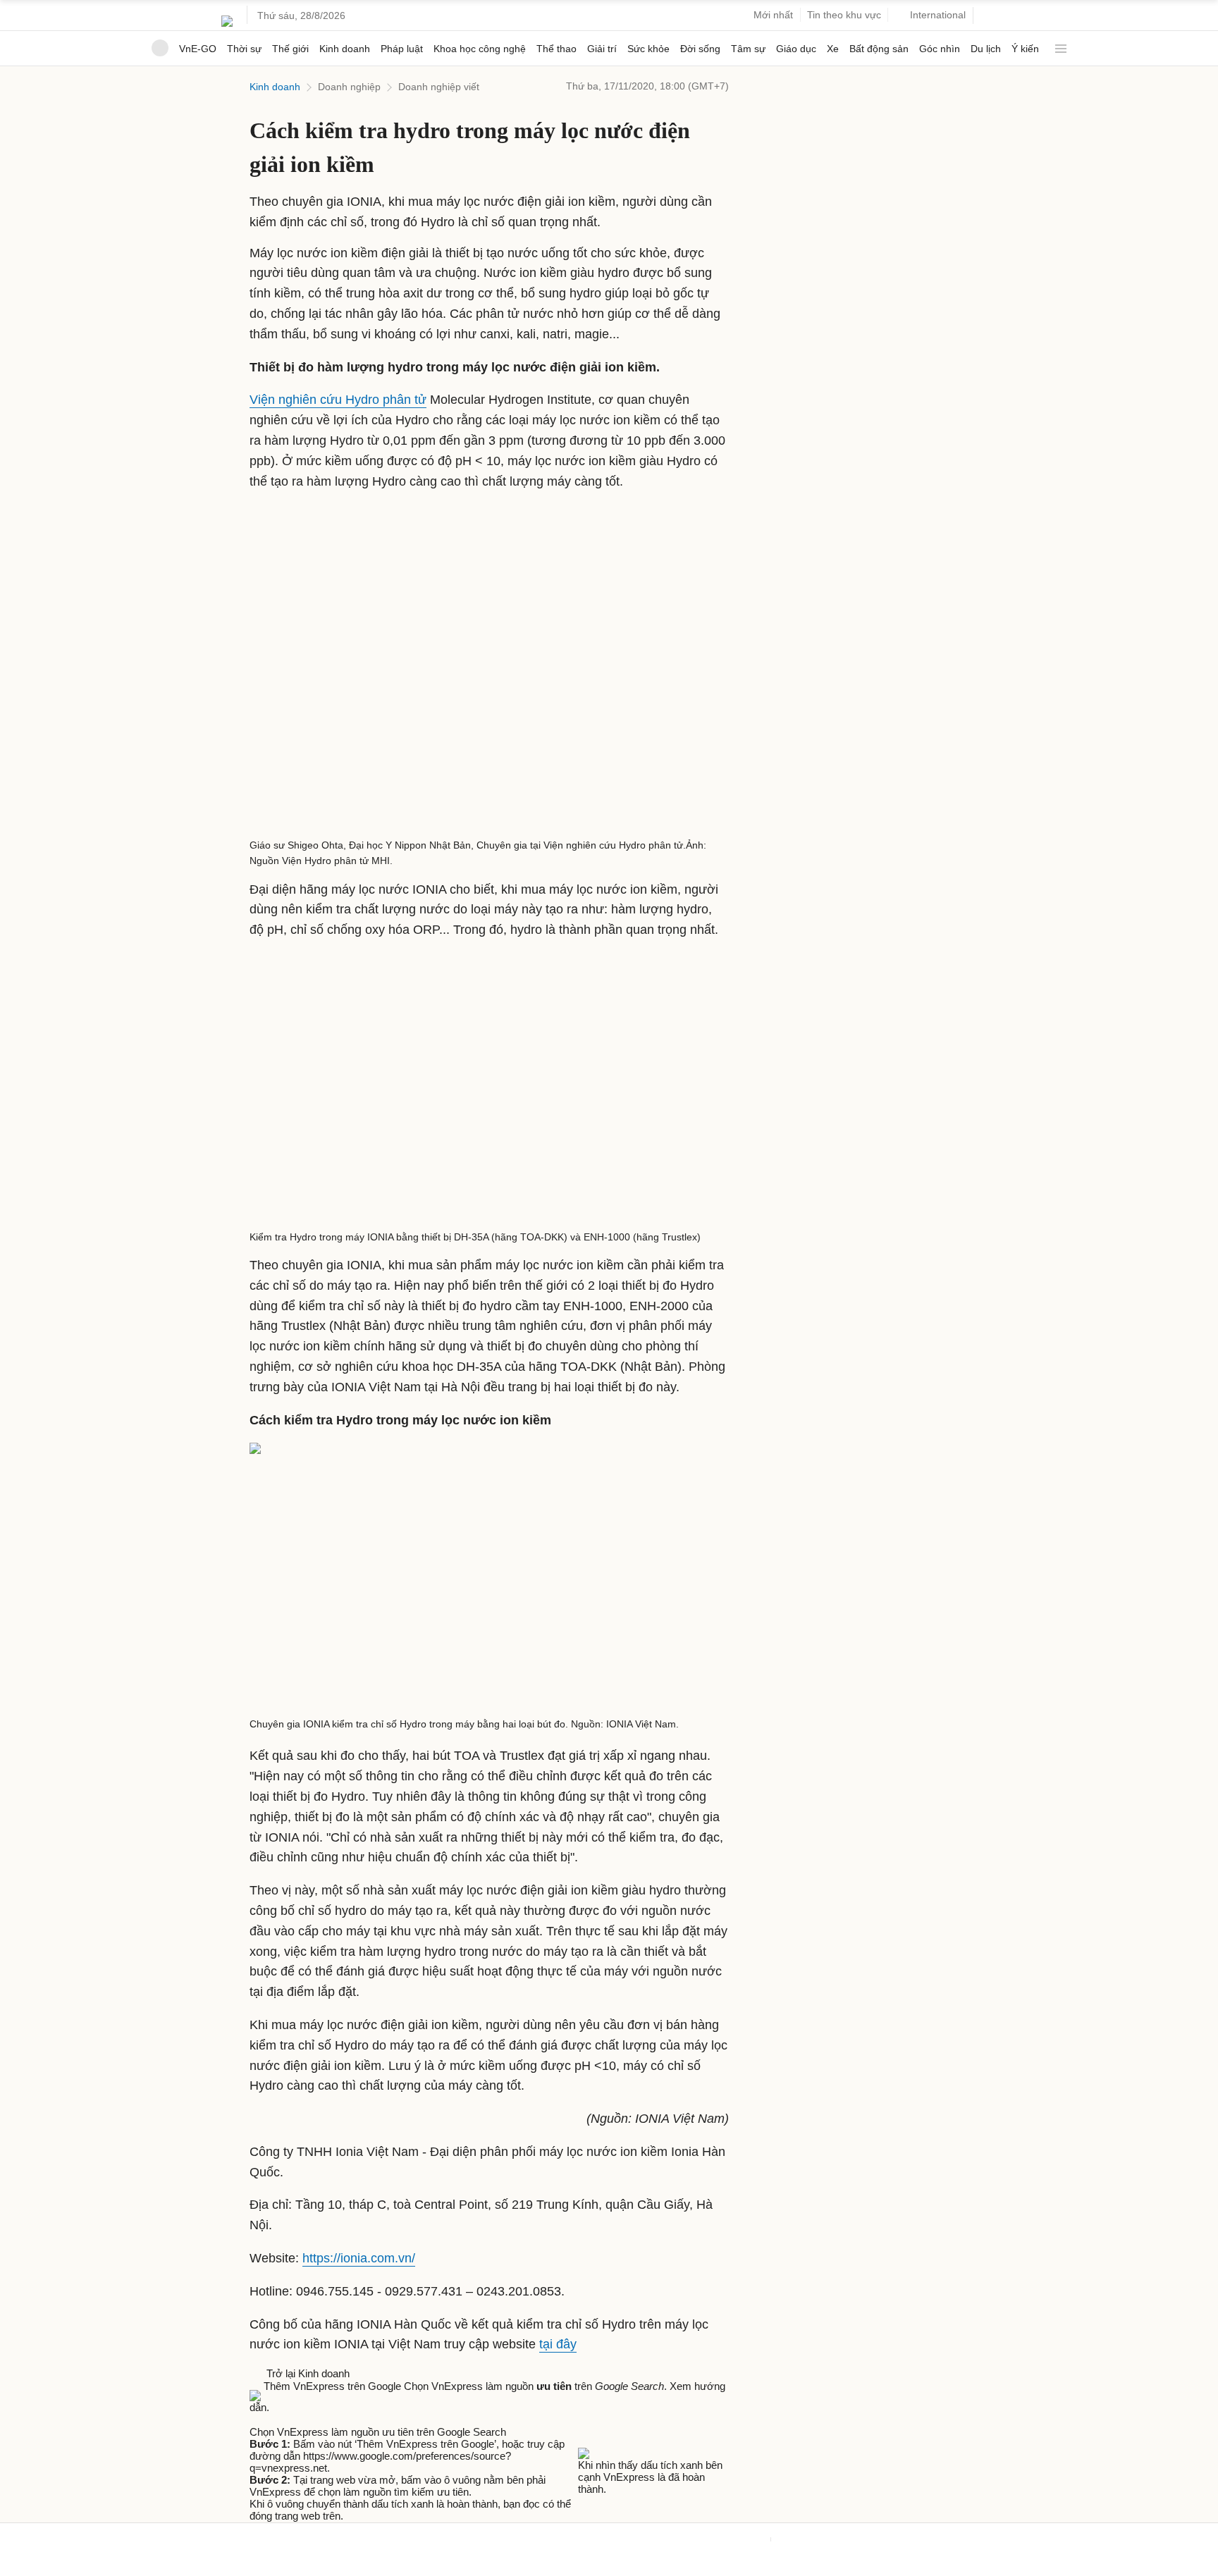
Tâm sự (748, 49)
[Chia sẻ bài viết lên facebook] (257, 2419)
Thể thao (556, 49)
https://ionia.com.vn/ (359, 2258)
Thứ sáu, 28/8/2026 (301, 16)
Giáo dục (796, 49)
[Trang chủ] (160, 48)
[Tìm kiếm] (990, 16)
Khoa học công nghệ (480, 49)
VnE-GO (198, 49)
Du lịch (986, 49)
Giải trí (602, 49)
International (938, 15)
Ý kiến (1025, 49)
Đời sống (700, 49)
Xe (833, 49)
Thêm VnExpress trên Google (332, 2386)
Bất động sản (879, 49)
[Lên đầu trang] (6, 2569)
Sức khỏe (648, 49)
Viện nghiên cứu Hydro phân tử (338, 400)
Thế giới (290, 49)
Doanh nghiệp (349, 87)
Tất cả (1058, 43)
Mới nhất (773, 15)
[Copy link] (285, 2419)
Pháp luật (402, 49)
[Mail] (271, 2419)
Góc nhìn (940, 49)
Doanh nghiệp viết (439, 87)
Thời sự (244, 49)
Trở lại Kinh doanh (305, 2373)
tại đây (558, 2344)
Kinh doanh (345, 49)
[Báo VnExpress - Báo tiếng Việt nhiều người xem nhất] (227, 16)
